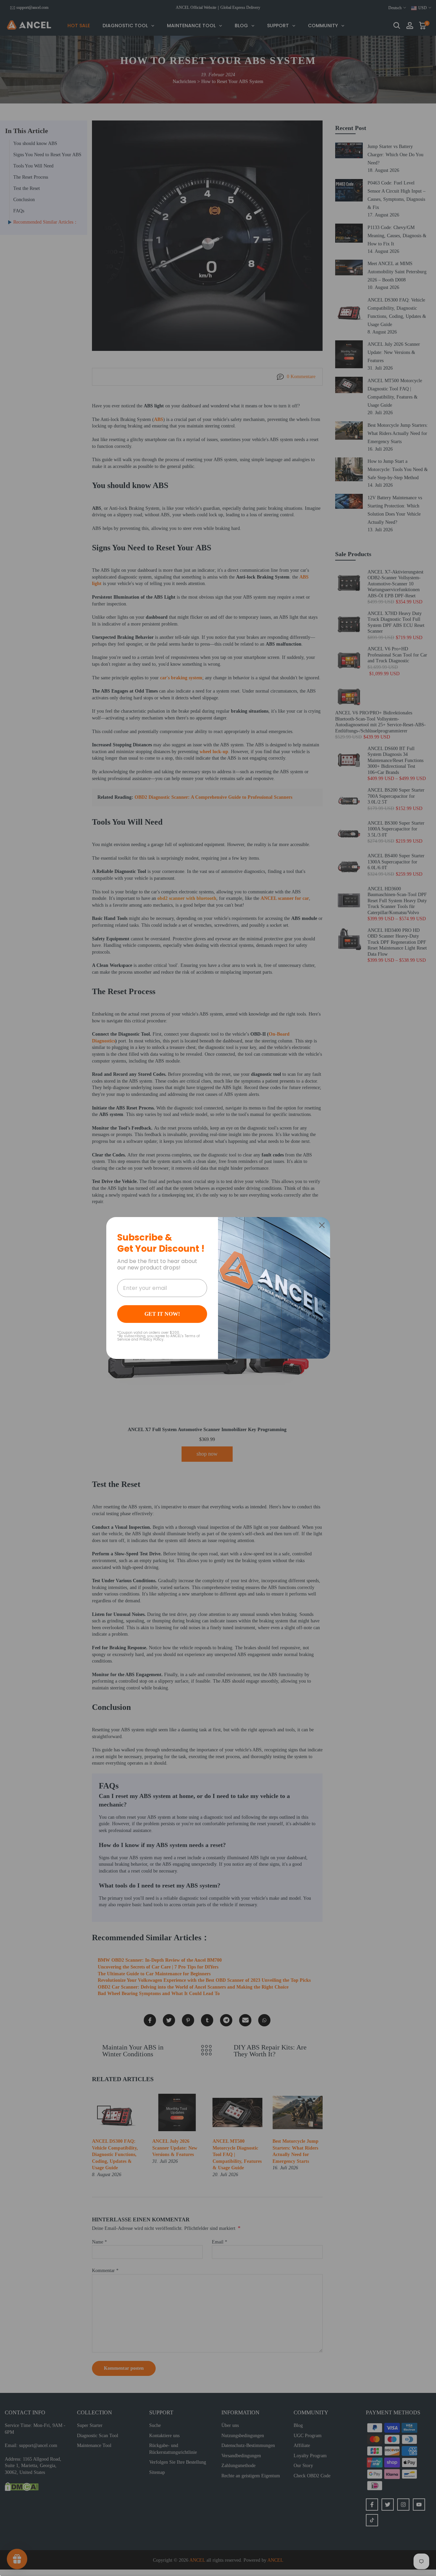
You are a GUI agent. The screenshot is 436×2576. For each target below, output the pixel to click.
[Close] (322, 1225)
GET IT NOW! (162, 1314)
